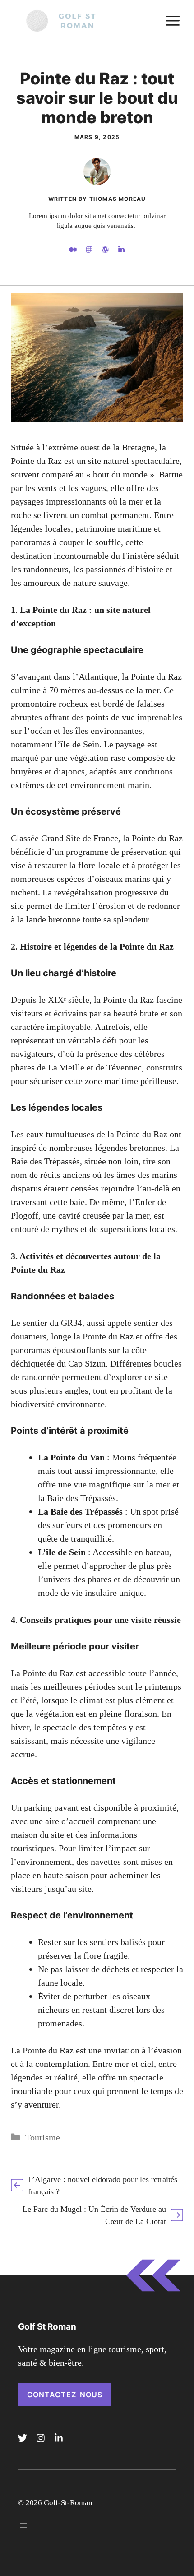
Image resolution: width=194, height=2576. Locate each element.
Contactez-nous (65, 2395)
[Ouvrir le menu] (23, 2525)
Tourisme (43, 2137)
